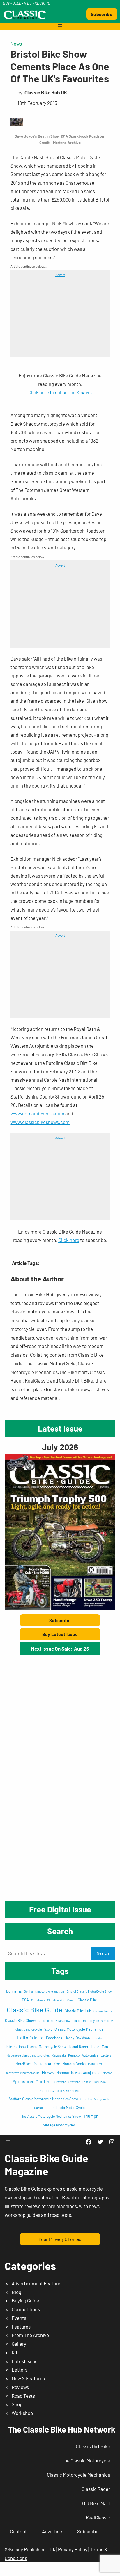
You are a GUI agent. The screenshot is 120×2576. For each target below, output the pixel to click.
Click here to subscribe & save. (60, 392)
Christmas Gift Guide (61, 2000)
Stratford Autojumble (95, 2099)
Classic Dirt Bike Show (54, 2021)
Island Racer (79, 2047)
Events (19, 2318)
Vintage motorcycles (59, 2125)
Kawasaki (59, 2055)
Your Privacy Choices (60, 2239)
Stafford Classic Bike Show (87, 2082)
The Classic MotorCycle (65, 2108)
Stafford (60, 2082)
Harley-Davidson (77, 2038)
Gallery (19, 2344)
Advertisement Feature (36, 2283)
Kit (15, 2352)
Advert (60, 275)
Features (21, 2327)
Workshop (22, 2413)
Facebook (54, 2038)
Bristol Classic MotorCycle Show (89, 1991)
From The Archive (30, 2335)
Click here (69, 1240)
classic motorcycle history (34, 2029)
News (16, 44)
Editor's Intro (30, 2037)
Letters (106, 2055)
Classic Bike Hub (78, 2011)
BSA (25, 2000)
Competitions (26, 2309)
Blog (16, 2292)
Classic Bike (87, 2000)
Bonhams (14, 1991)
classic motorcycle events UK (93, 2021)
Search (103, 1953)
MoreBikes (23, 2064)
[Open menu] (60, 26)
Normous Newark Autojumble (78, 2073)
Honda (97, 2038)
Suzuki (39, 2108)
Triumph (91, 2116)
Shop (17, 2404)
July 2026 (60, 1447)
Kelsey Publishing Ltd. (32, 2549)
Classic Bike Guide (35, 2010)
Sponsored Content (32, 2081)
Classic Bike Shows (21, 2020)
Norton (107, 2073)
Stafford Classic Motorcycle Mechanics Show (43, 2099)
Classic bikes (103, 2011)
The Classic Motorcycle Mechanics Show (51, 2116)
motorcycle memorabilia (23, 2073)
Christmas (38, 2000)
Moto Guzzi (96, 2064)
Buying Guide (25, 2300)
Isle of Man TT (102, 2047)
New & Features (28, 2378)
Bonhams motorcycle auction (44, 1991)
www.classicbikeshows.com (40, 1122)
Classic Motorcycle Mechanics (79, 2029)
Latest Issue (25, 2361)
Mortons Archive (47, 2064)
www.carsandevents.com (37, 1113)
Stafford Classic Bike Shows (59, 2091)
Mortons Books (74, 2064)
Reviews (20, 2387)
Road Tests (23, 2396)
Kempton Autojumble (83, 2055)
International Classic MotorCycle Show (36, 2047)
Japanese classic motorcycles (28, 2055)
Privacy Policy (73, 2549)
